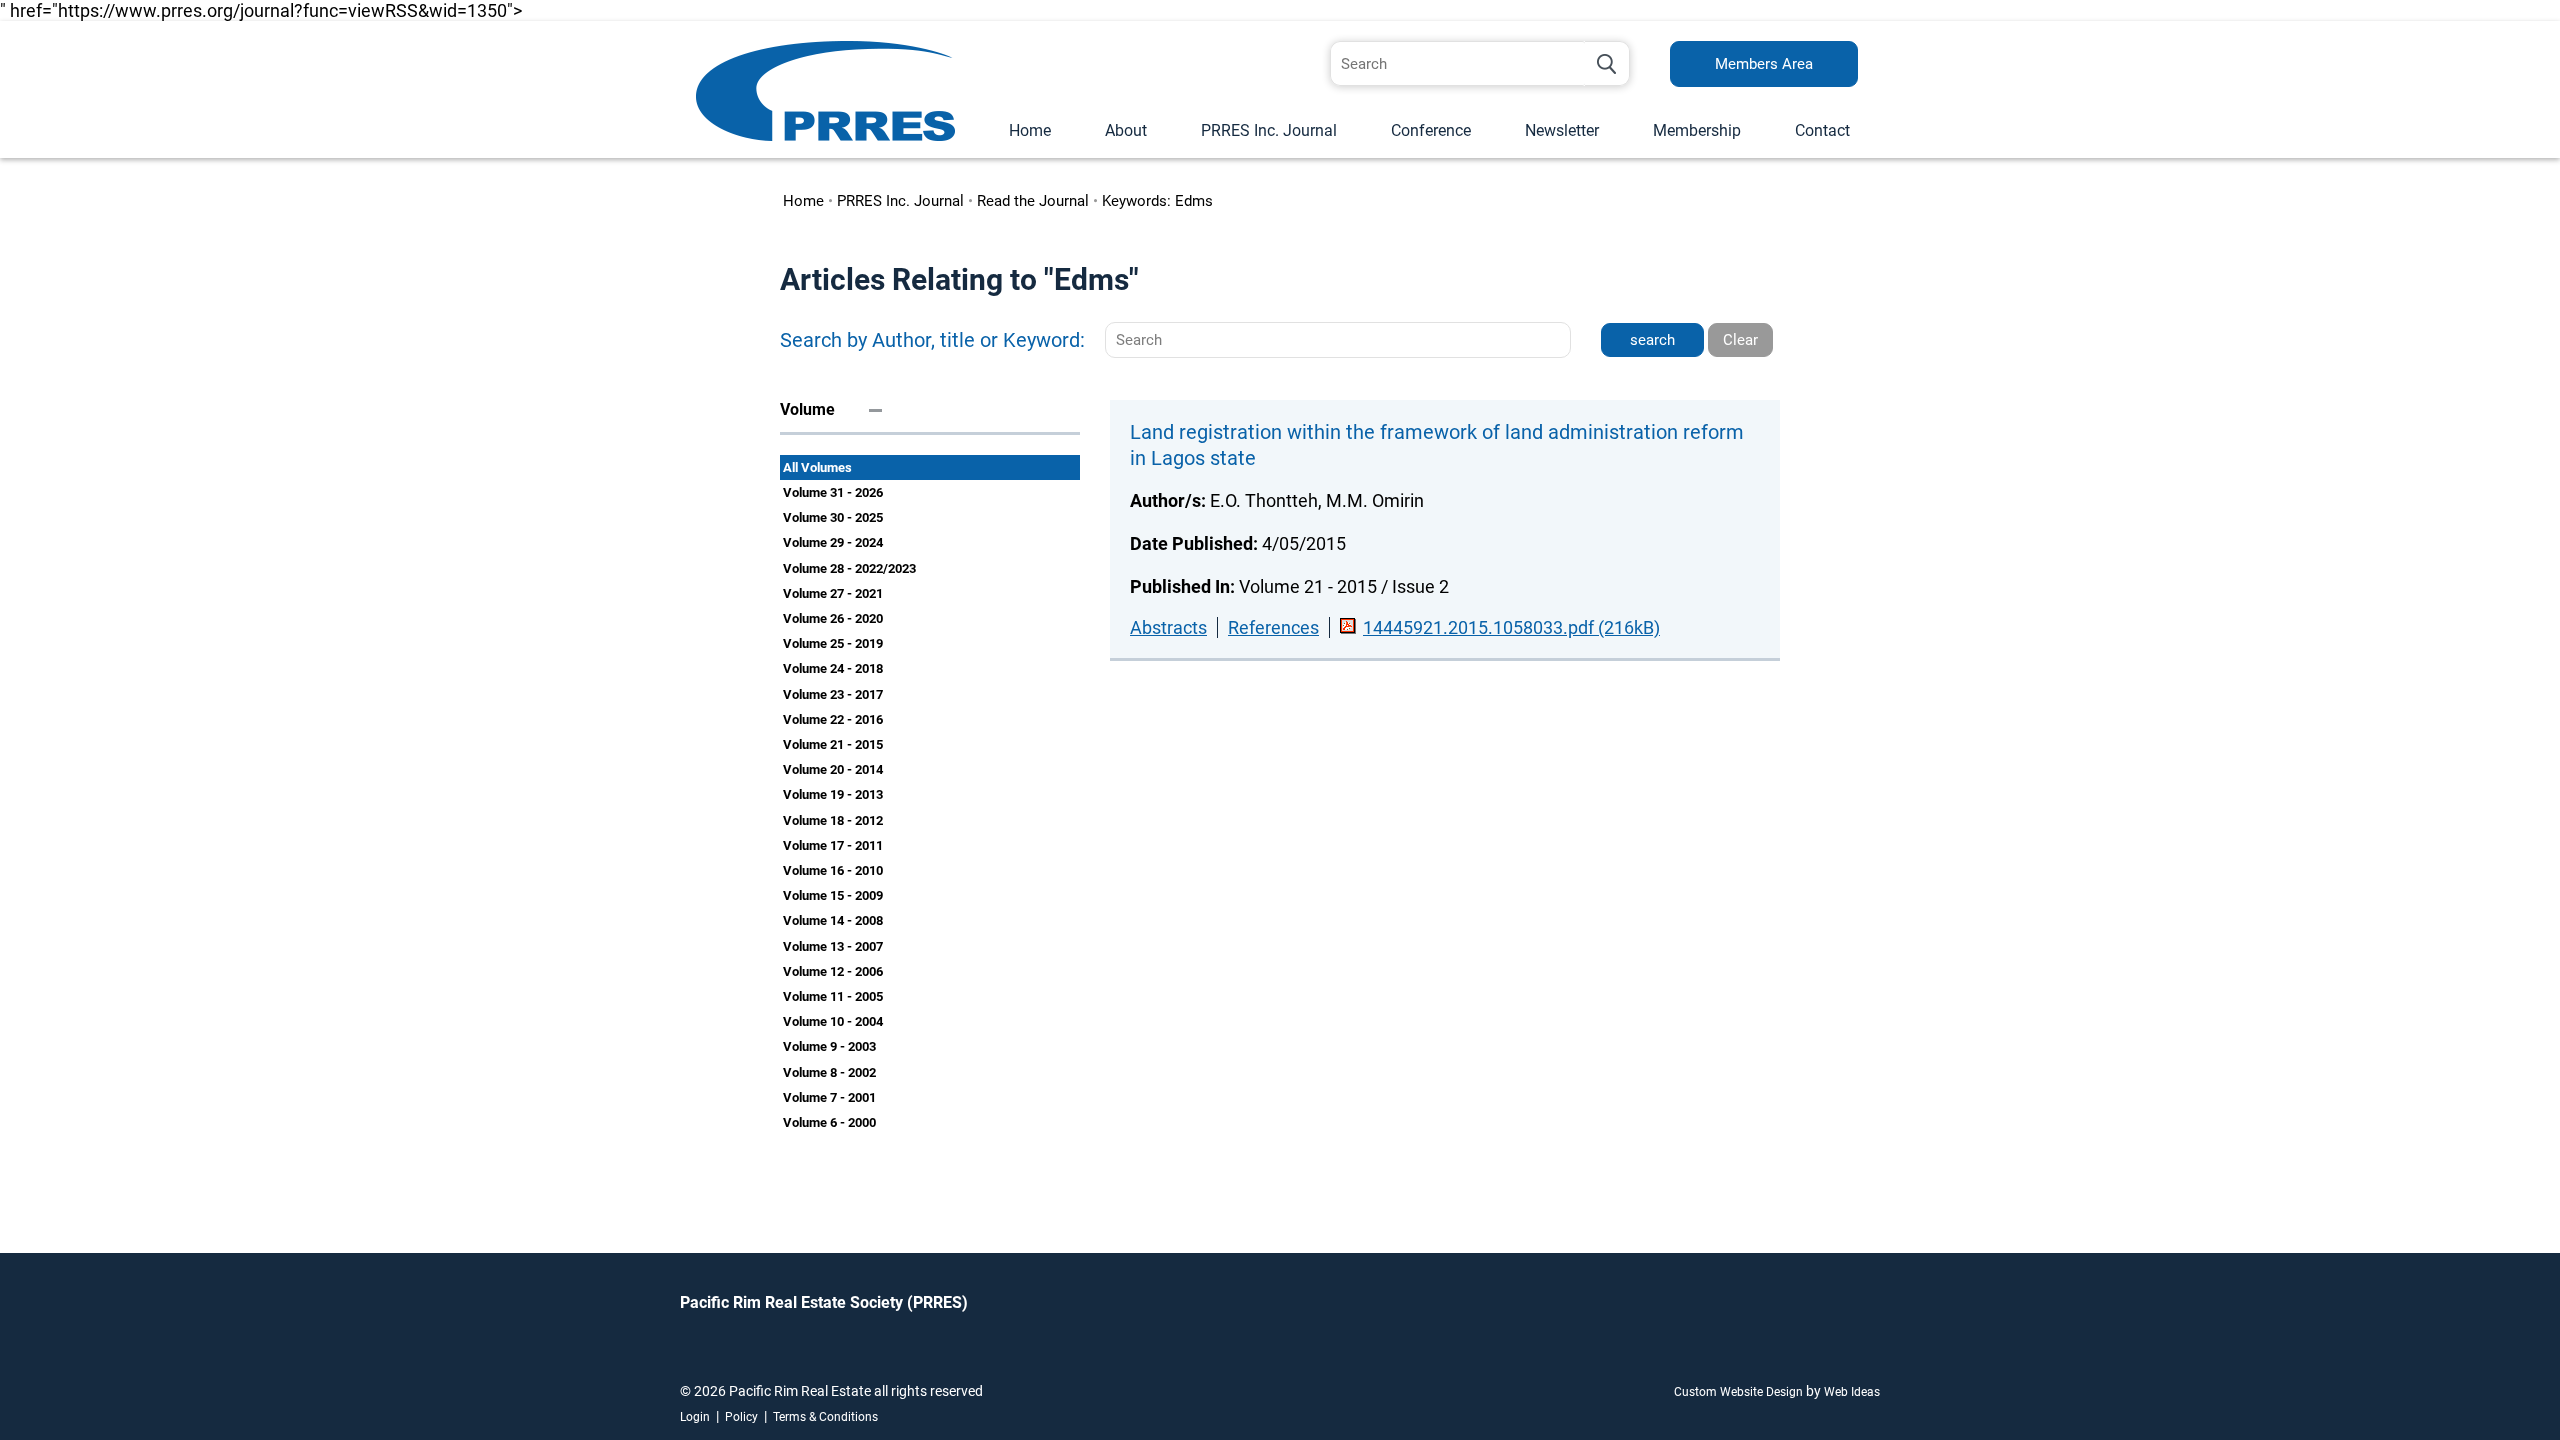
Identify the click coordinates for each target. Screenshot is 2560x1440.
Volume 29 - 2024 (833, 542)
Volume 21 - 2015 (833, 744)
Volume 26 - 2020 (833, 618)
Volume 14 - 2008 (833, 920)
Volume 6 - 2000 (829, 1122)
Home (1030, 130)
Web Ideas (1852, 1392)
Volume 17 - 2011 (833, 845)
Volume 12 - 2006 (833, 971)
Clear (1740, 340)
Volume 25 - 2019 (833, 643)
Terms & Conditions (825, 1417)
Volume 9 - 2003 (829, 1046)
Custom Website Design (1738, 1392)
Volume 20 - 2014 (833, 769)
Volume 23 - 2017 (833, 694)
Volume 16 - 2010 (833, 870)
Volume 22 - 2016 (833, 719)
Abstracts (1168, 627)
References (1273, 627)
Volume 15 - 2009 (833, 895)
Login (695, 1417)
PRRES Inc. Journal (1269, 130)
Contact (1822, 130)
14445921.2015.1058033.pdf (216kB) (1511, 627)
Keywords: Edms (1157, 201)
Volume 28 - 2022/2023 (849, 568)
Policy (741, 1417)
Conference (1431, 130)
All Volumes (817, 467)
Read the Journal (1033, 201)
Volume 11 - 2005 (833, 996)
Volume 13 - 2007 (833, 946)
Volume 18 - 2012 (833, 820)
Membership (1697, 130)
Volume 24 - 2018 (833, 668)
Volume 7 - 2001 (829, 1097)
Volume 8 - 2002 (829, 1072)
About (1126, 130)
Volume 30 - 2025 (833, 517)
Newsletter (1562, 130)
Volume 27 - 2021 (833, 593)
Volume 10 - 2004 (833, 1021)
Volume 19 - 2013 (833, 794)
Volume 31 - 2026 (833, 492)
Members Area (1764, 64)
